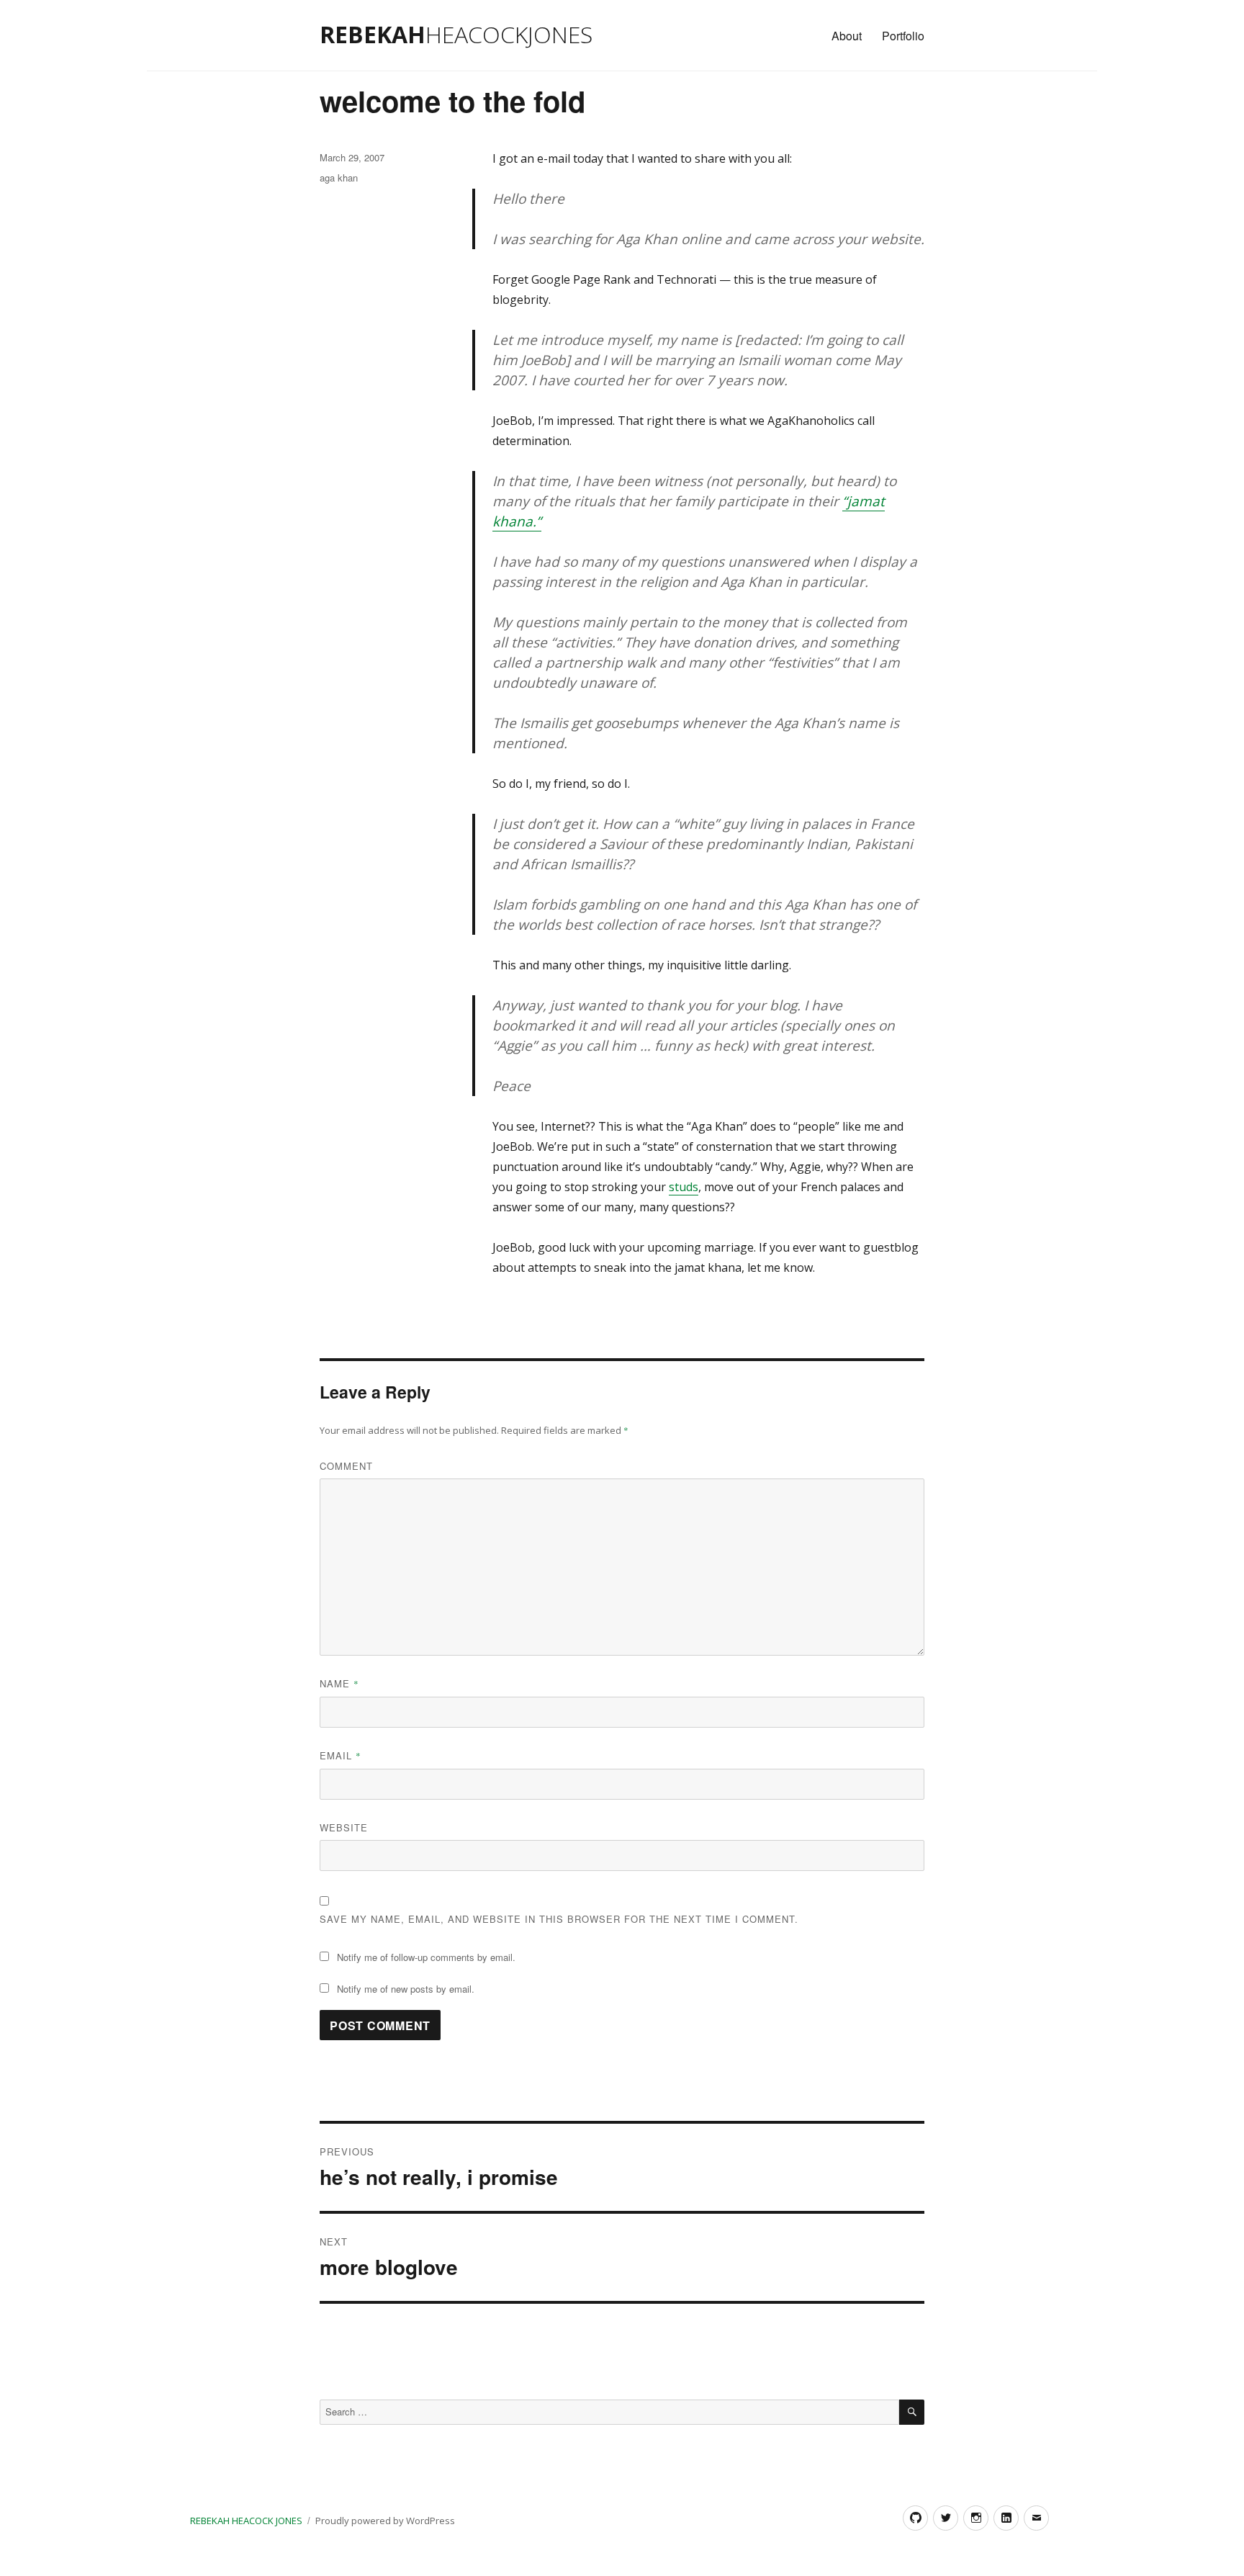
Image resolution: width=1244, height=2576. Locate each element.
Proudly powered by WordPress (385, 2521)
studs (684, 1187)
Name (339, 1683)
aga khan (339, 178)
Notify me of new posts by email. (406, 1989)
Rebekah (456, 34)
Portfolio (903, 36)
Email (341, 1755)
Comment (346, 1466)
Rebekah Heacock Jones (246, 2521)
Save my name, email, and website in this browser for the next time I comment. (559, 1919)
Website (344, 1827)
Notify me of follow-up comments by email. (426, 1957)
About (847, 36)
